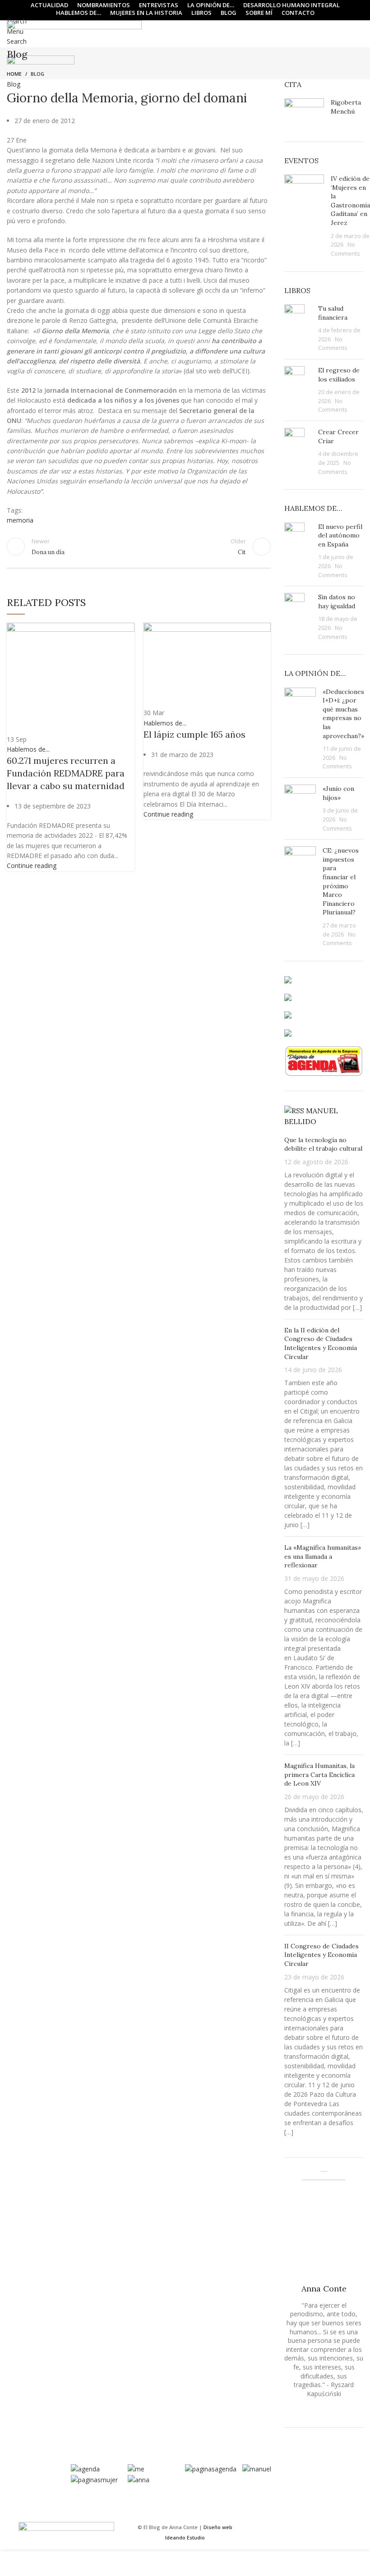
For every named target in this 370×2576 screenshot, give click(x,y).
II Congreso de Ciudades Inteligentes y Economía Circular (321, 1955)
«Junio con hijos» (338, 793)
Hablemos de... (28, 749)
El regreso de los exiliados (339, 375)
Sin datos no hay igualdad (337, 602)
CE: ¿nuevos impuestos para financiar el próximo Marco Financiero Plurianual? (341, 881)
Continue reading (32, 866)
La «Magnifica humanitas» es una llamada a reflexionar (323, 1556)
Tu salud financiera (333, 313)
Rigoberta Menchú (346, 107)
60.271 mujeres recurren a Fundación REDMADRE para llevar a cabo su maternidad (66, 773)
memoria (20, 520)
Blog (37, 74)
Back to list (139, 546)
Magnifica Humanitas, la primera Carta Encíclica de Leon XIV (319, 1775)
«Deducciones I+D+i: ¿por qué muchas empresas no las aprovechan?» (343, 714)
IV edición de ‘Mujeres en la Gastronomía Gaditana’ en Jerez (350, 201)
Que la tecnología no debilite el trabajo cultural (323, 1144)
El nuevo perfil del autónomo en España (340, 535)
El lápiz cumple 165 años (194, 734)
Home (14, 74)
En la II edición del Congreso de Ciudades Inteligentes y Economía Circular (321, 1343)
